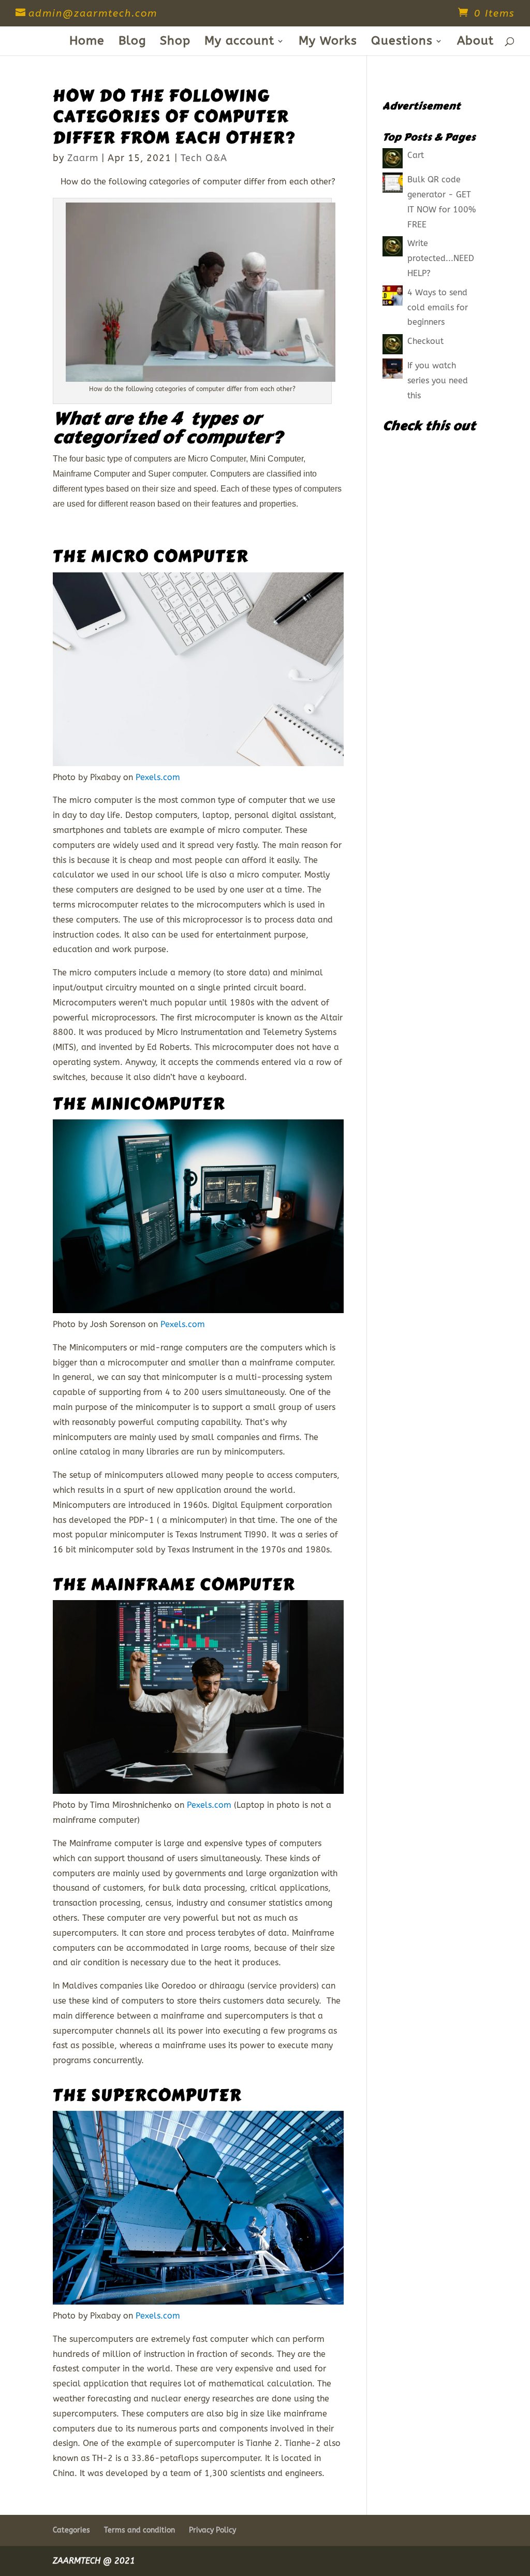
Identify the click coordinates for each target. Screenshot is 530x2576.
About (475, 42)
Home (87, 42)
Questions (402, 42)
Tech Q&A (204, 158)
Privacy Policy (212, 2530)
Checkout (425, 341)
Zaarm (83, 158)
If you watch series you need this (438, 380)
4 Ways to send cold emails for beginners (438, 307)
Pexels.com (158, 777)
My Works (328, 42)
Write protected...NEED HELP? (441, 258)
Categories (71, 2530)
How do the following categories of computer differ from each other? (174, 117)
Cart (416, 155)
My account (239, 42)
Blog (132, 42)
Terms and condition (139, 2530)
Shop (175, 42)
